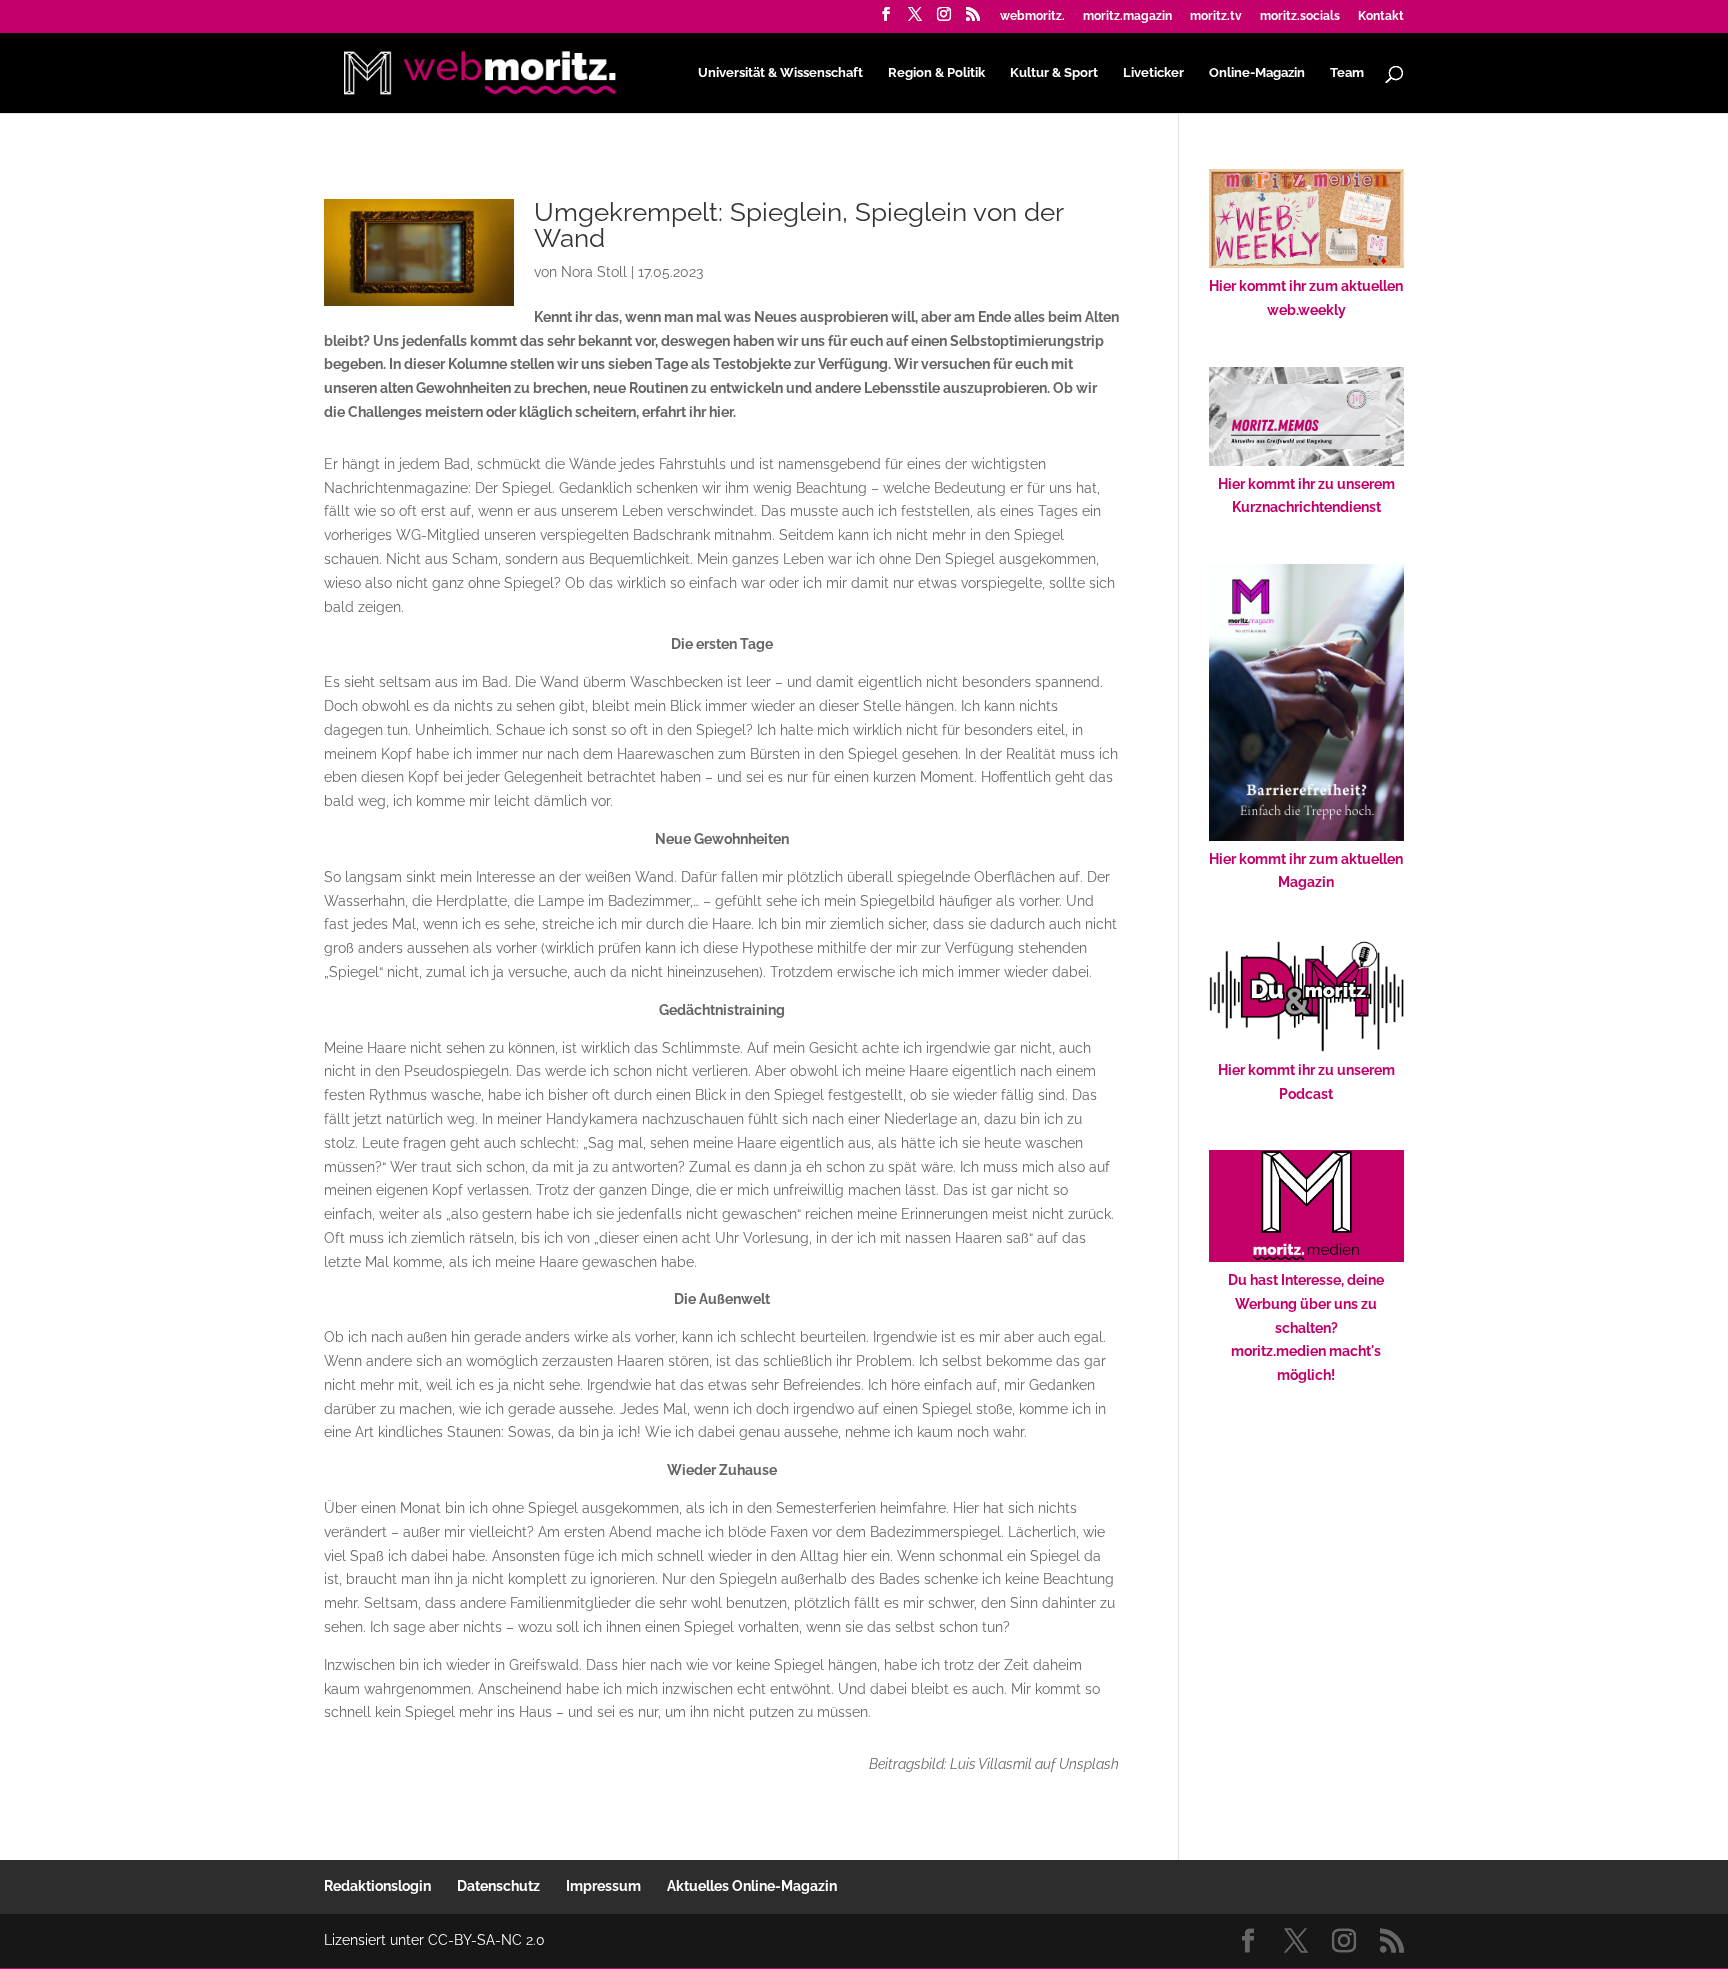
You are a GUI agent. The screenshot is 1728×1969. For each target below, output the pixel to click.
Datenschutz (498, 1886)
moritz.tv (1216, 16)
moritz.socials (1300, 16)
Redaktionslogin (377, 1886)
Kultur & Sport (1054, 73)
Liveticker (1153, 73)
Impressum (603, 1886)
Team (1347, 73)
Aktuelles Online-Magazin (752, 1886)
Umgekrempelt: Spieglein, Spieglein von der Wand (798, 225)
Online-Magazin (1257, 73)
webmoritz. (1032, 16)
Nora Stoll (594, 272)
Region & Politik (936, 73)
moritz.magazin (1127, 16)
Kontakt (1381, 16)
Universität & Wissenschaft (780, 73)
